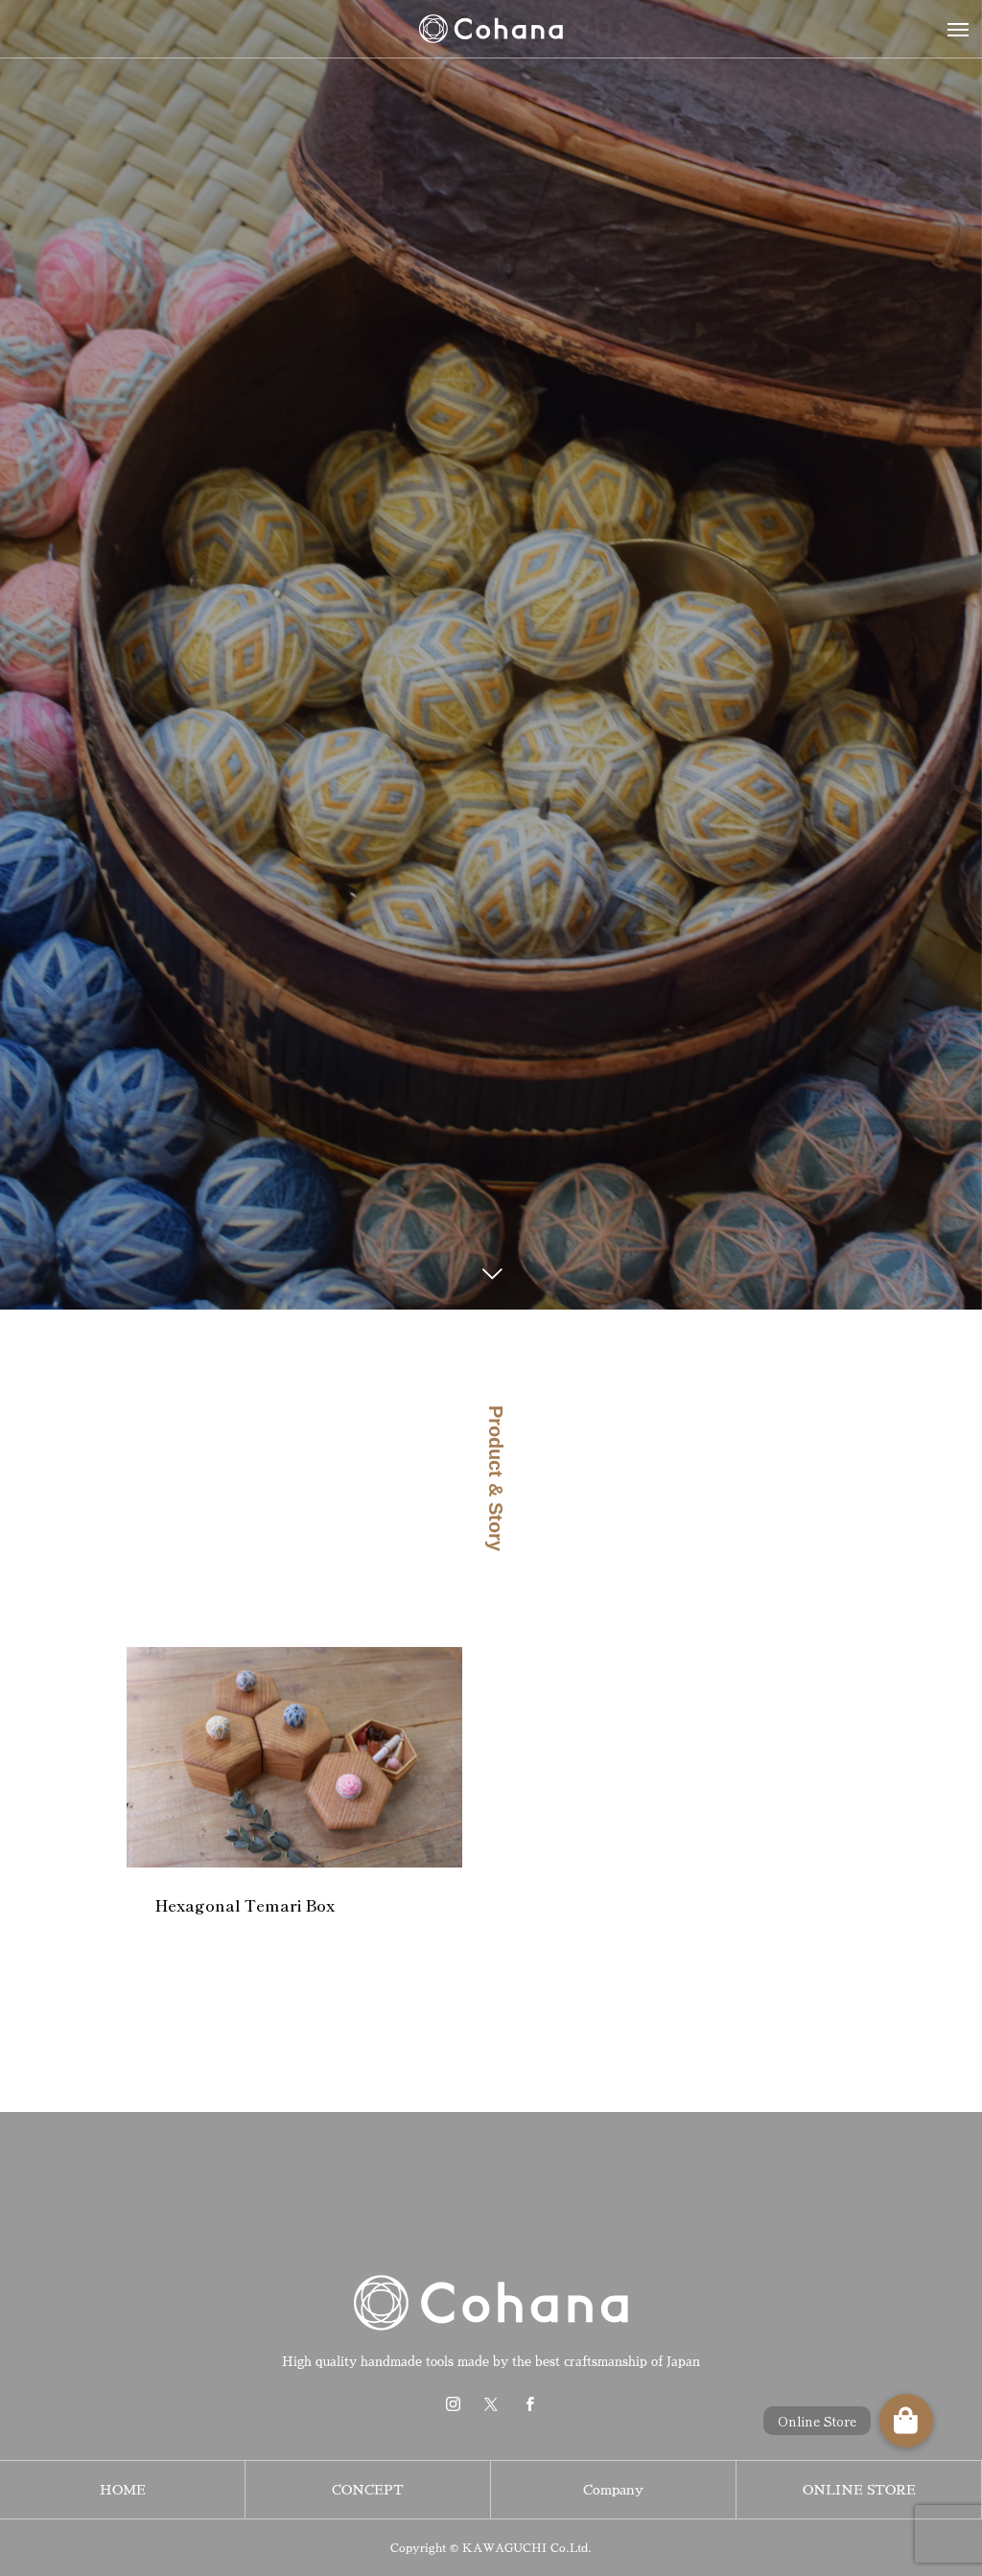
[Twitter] (491, 2403)
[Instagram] (453, 2403)
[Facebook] (529, 2403)
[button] (906, 2421)
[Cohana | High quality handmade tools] (491, 29)
